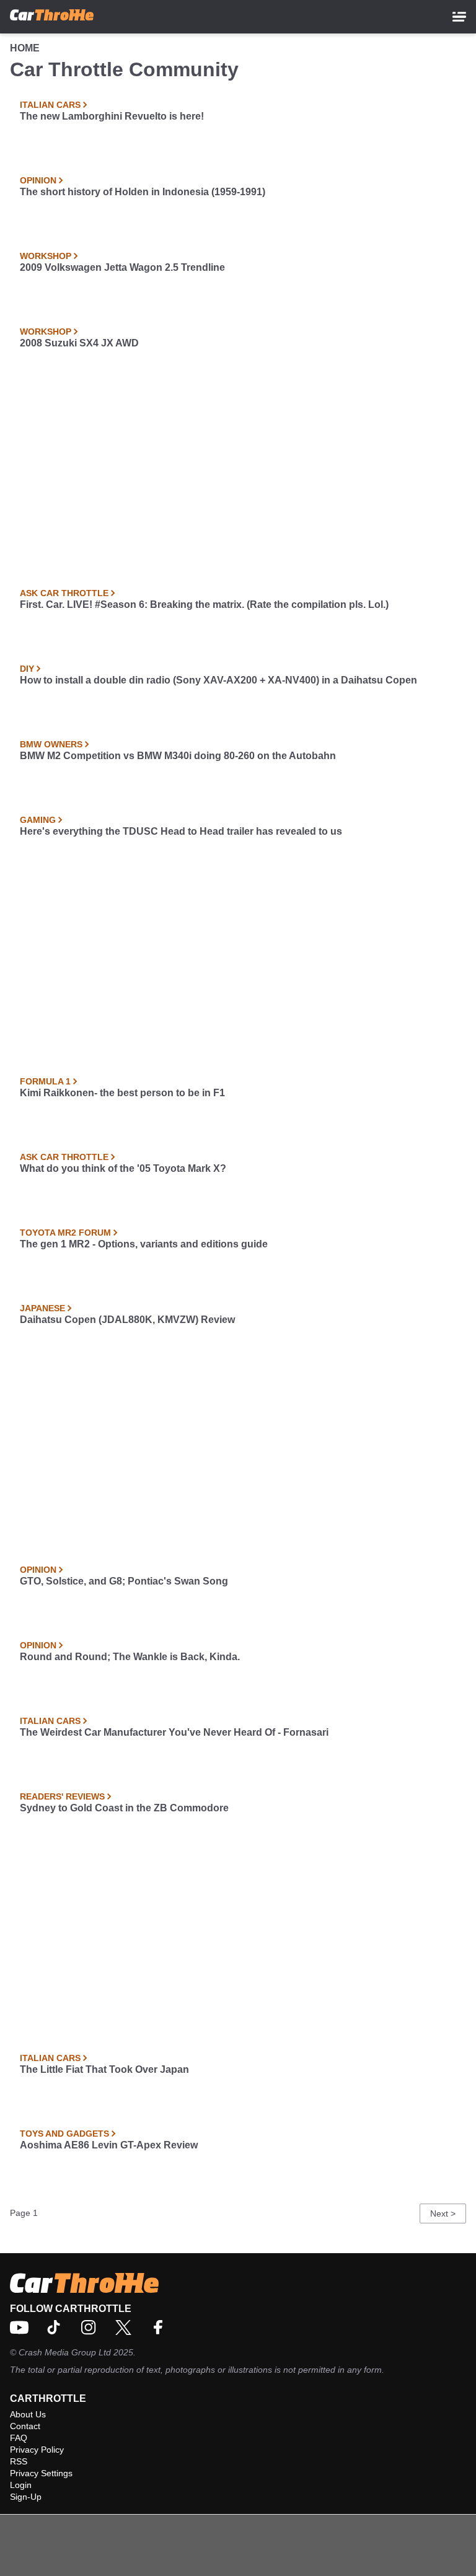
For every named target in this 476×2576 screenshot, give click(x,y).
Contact (25, 2426)
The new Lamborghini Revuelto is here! (112, 116)
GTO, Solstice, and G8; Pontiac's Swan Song (124, 1581)
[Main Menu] (459, 17)
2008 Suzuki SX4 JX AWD (79, 343)
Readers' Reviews (62, 1796)
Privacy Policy (37, 2450)
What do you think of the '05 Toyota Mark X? (123, 1168)
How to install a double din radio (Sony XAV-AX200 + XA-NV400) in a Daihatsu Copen (218, 680)
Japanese (42, 1308)
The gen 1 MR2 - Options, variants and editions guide (144, 1244)
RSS (19, 2461)
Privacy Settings (41, 2473)
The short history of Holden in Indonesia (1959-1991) (143, 192)
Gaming (38, 820)
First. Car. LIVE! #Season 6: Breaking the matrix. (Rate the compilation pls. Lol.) (204, 604)
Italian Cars (50, 105)
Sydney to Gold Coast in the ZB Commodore (124, 1808)
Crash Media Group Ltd (65, 2352)
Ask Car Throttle (64, 593)
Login (21, 2485)
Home (25, 48)
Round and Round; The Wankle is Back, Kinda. (130, 1657)
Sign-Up (26, 2497)
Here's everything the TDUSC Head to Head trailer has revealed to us (181, 831)
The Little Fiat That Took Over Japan (104, 2069)
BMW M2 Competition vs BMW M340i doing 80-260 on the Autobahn (178, 756)
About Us (28, 2414)
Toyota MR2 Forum (65, 1233)
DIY (27, 669)
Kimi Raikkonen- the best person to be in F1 (122, 1093)
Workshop (46, 256)
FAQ (19, 2438)
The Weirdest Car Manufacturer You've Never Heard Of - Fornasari (174, 1732)
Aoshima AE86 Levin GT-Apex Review (109, 2145)
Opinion (38, 180)
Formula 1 (45, 1081)
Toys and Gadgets (64, 2134)
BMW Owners (51, 744)
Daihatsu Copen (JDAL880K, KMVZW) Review (127, 1320)
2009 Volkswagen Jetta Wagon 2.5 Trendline (122, 267)
